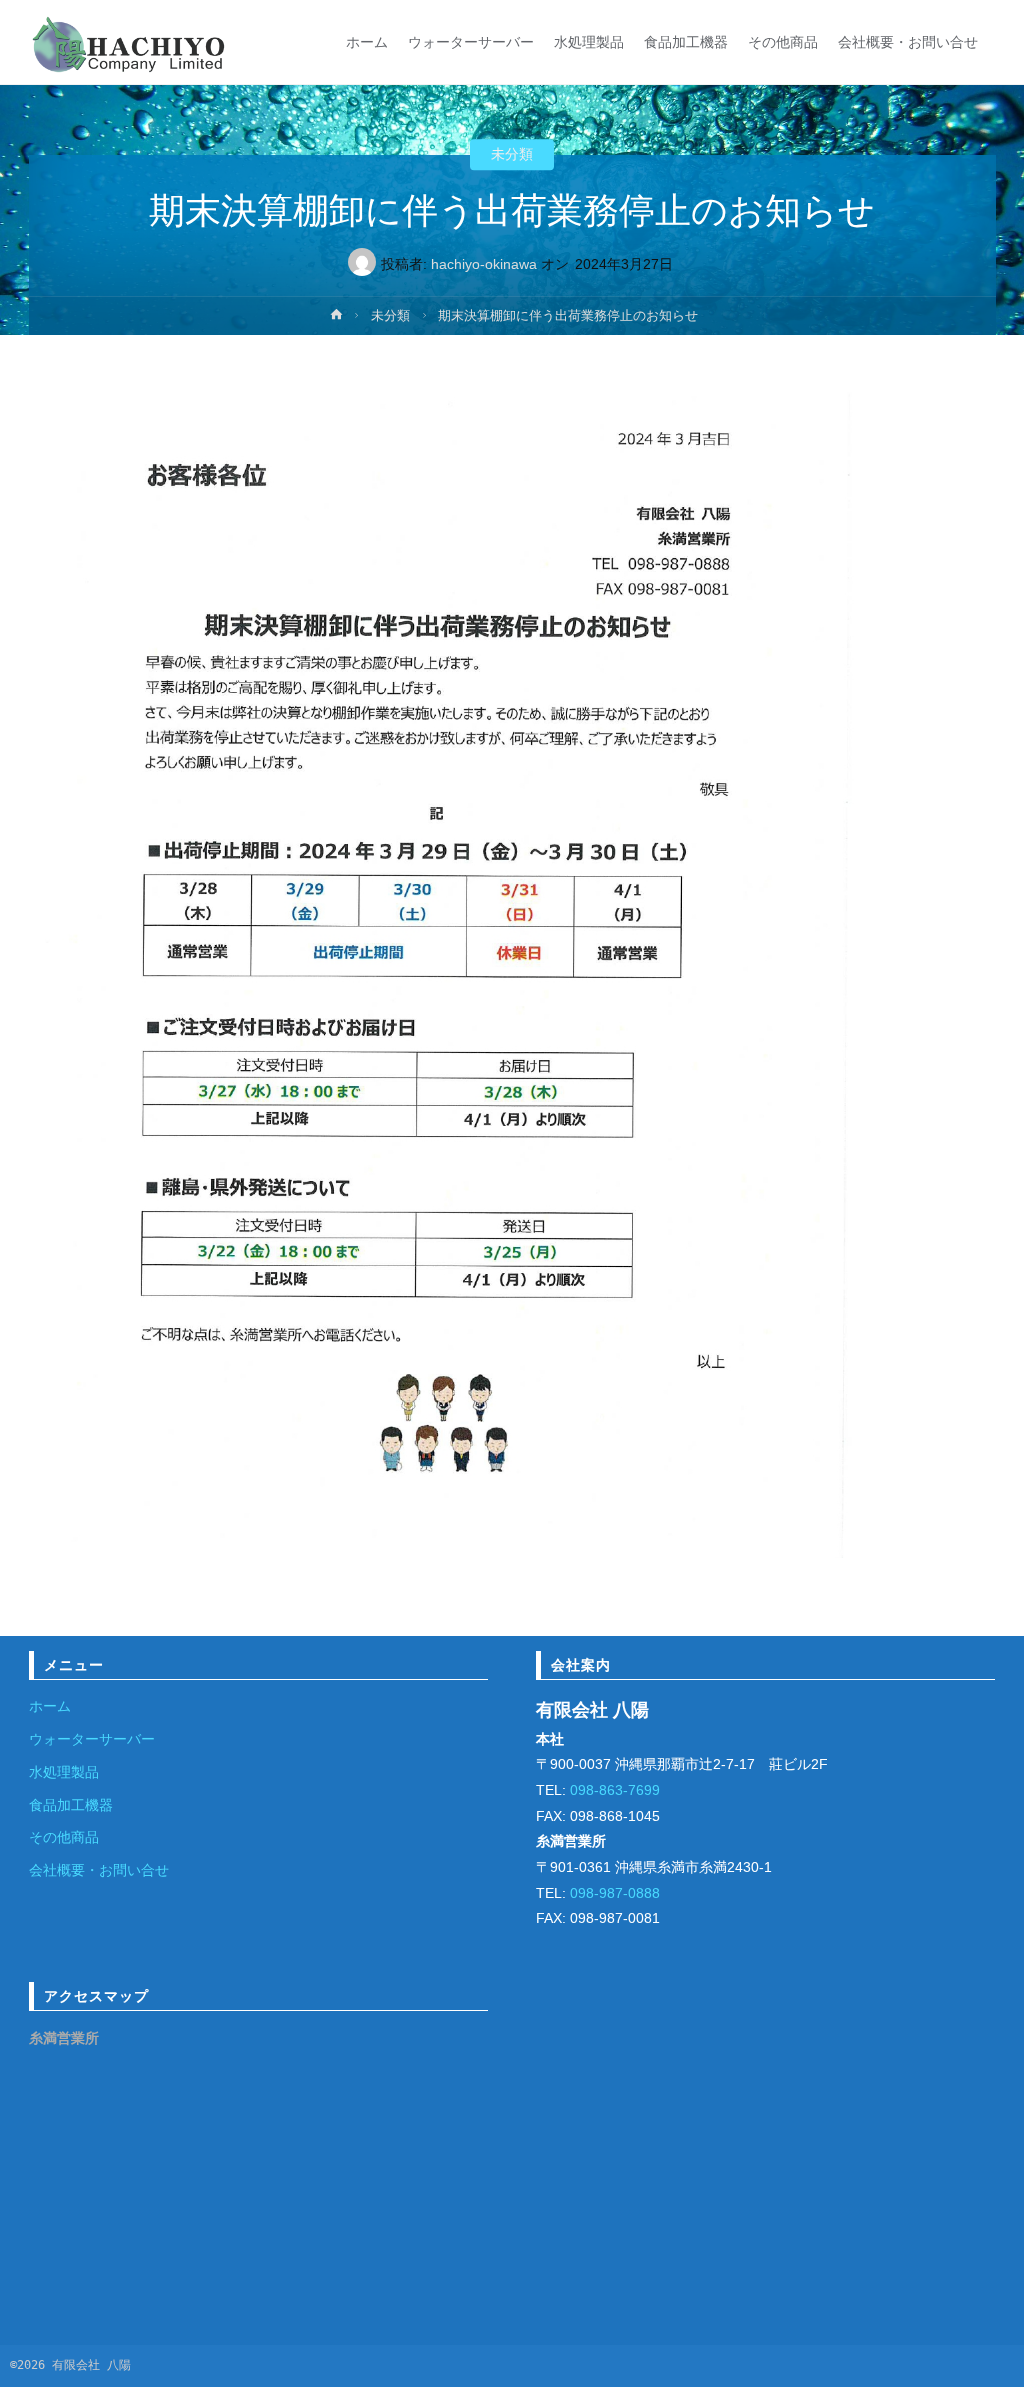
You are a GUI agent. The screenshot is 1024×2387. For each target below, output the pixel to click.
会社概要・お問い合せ (99, 1870)
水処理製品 (64, 1772)
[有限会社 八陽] (129, 42)
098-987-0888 (613, 1893)
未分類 (512, 155)
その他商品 (64, 1837)
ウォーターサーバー (92, 1739)
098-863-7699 (613, 1790)
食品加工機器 (71, 1805)
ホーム (50, 1706)
